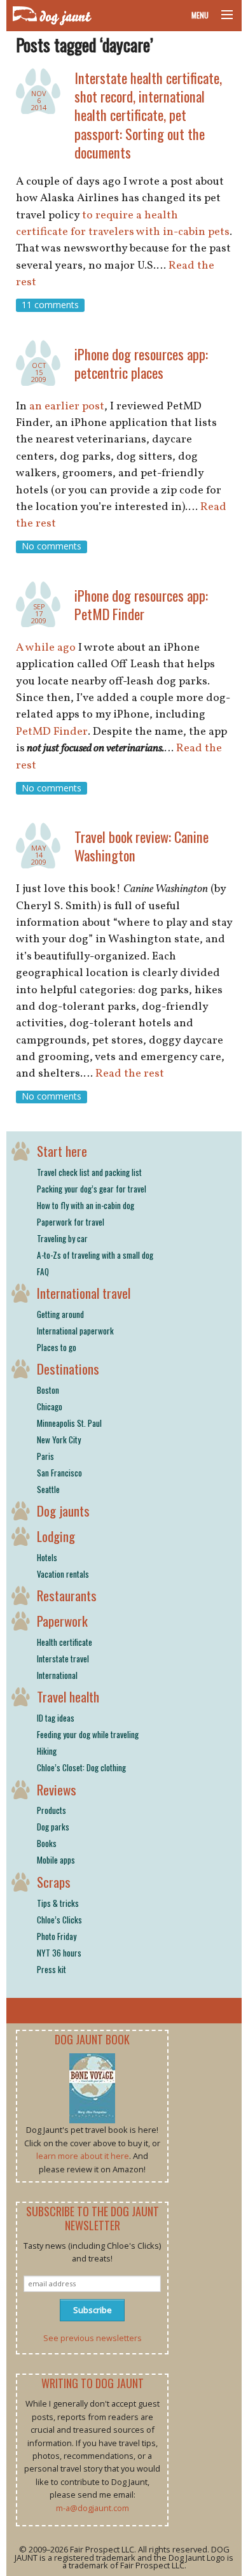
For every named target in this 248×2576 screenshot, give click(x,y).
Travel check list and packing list (89, 1172)
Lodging (56, 1536)
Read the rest (130, 1074)
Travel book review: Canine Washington (141, 846)
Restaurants (67, 1595)
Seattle (48, 1489)
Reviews (57, 1789)
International (57, 1675)
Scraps (54, 1882)
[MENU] (221, 15)
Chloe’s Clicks (59, 1920)
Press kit (52, 1969)
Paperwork (62, 1621)
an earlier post (67, 407)
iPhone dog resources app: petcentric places (141, 363)
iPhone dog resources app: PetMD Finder (141, 604)
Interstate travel (63, 1659)
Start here (62, 1151)
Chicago (50, 1406)
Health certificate (65, 1642)
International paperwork (75, 1331)
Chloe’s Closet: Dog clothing (81, 1767)
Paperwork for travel (71, 1222)
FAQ (43, 1271)
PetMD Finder (52, 732)
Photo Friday (57, 1936)
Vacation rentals (63, 1574)
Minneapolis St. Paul (69, 1423)
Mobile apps (56, 1860)
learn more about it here (83, 2156)
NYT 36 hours (59, 1953)
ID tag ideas (56, 1718)
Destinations (68, 1369)
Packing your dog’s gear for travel (92, 1189)
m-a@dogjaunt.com (93, 2508)
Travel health (68, 1696)
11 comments (50, 305)
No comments (52, 547)
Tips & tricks (58, 1903)
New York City (59, 1440)
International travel (84, 1293)
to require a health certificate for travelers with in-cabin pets (123, 224)
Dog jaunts (63, 1511)
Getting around (60, 1314)
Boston (48, 1390)
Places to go (57, 1347)
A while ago (46, 648)
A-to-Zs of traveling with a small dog (95, 1255)
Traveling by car (62, 1238)
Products (52, 1810)
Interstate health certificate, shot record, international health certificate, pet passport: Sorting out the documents (148, 115)
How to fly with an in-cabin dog (86, 1205)
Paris (45, 1456)
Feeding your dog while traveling (88, 1734)
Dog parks (53, 1827)
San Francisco (59, 1473)
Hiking (47, 1751)
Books (47, 1843)
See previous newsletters (93, 2338)
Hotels (47, 1557)
